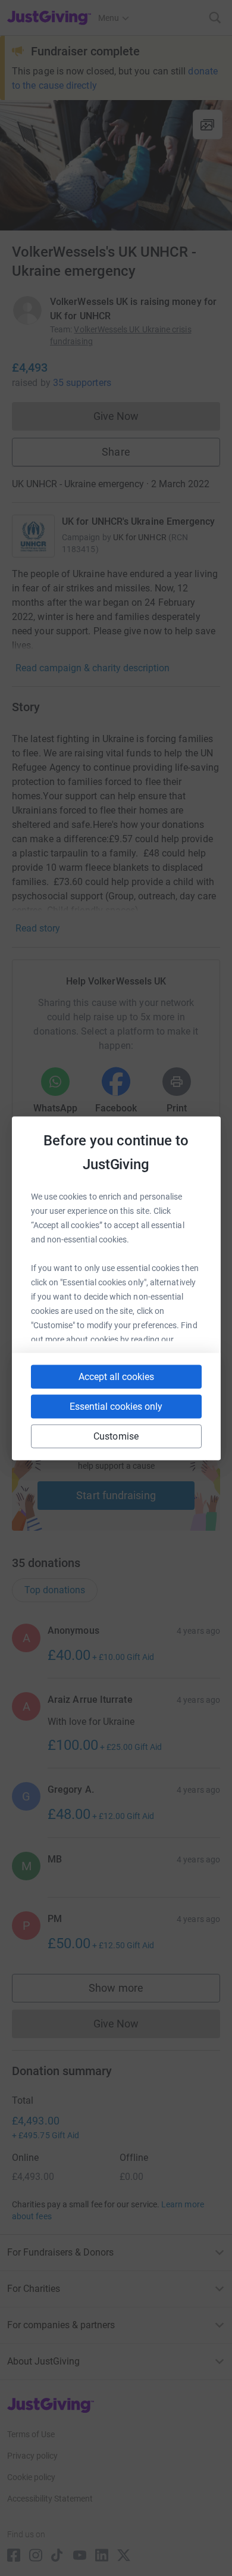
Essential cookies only (116, 1406)
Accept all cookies (116, 1376)
